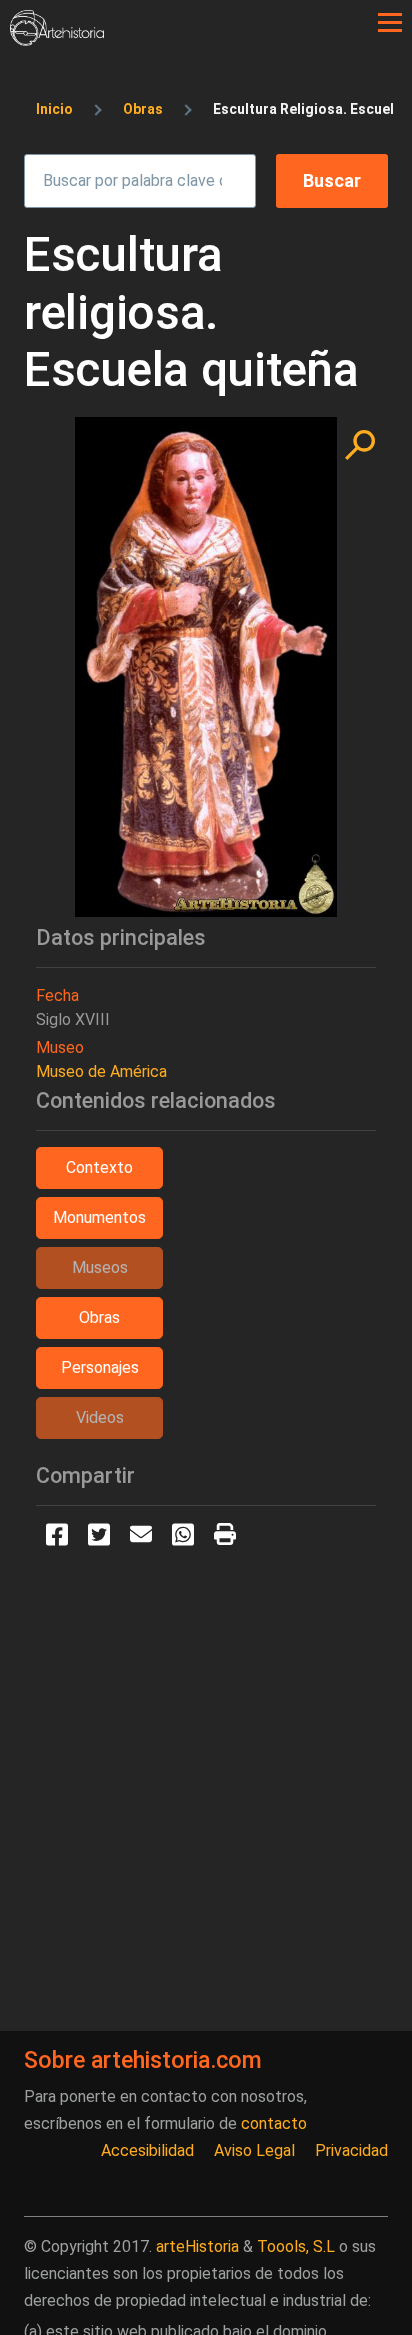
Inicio (54, 109)
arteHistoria (197, 2246)
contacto (274, 2123)
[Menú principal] (390, 23)
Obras (143, 109)
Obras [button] (99, 1317)
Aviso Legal (254, 2150)
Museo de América (101, 1071)
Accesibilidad (147, 2150)
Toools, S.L (296, 2246)
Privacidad (351, 2150)
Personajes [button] (100, 1367)
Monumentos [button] (99, 1217)
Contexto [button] (99, 1167)
